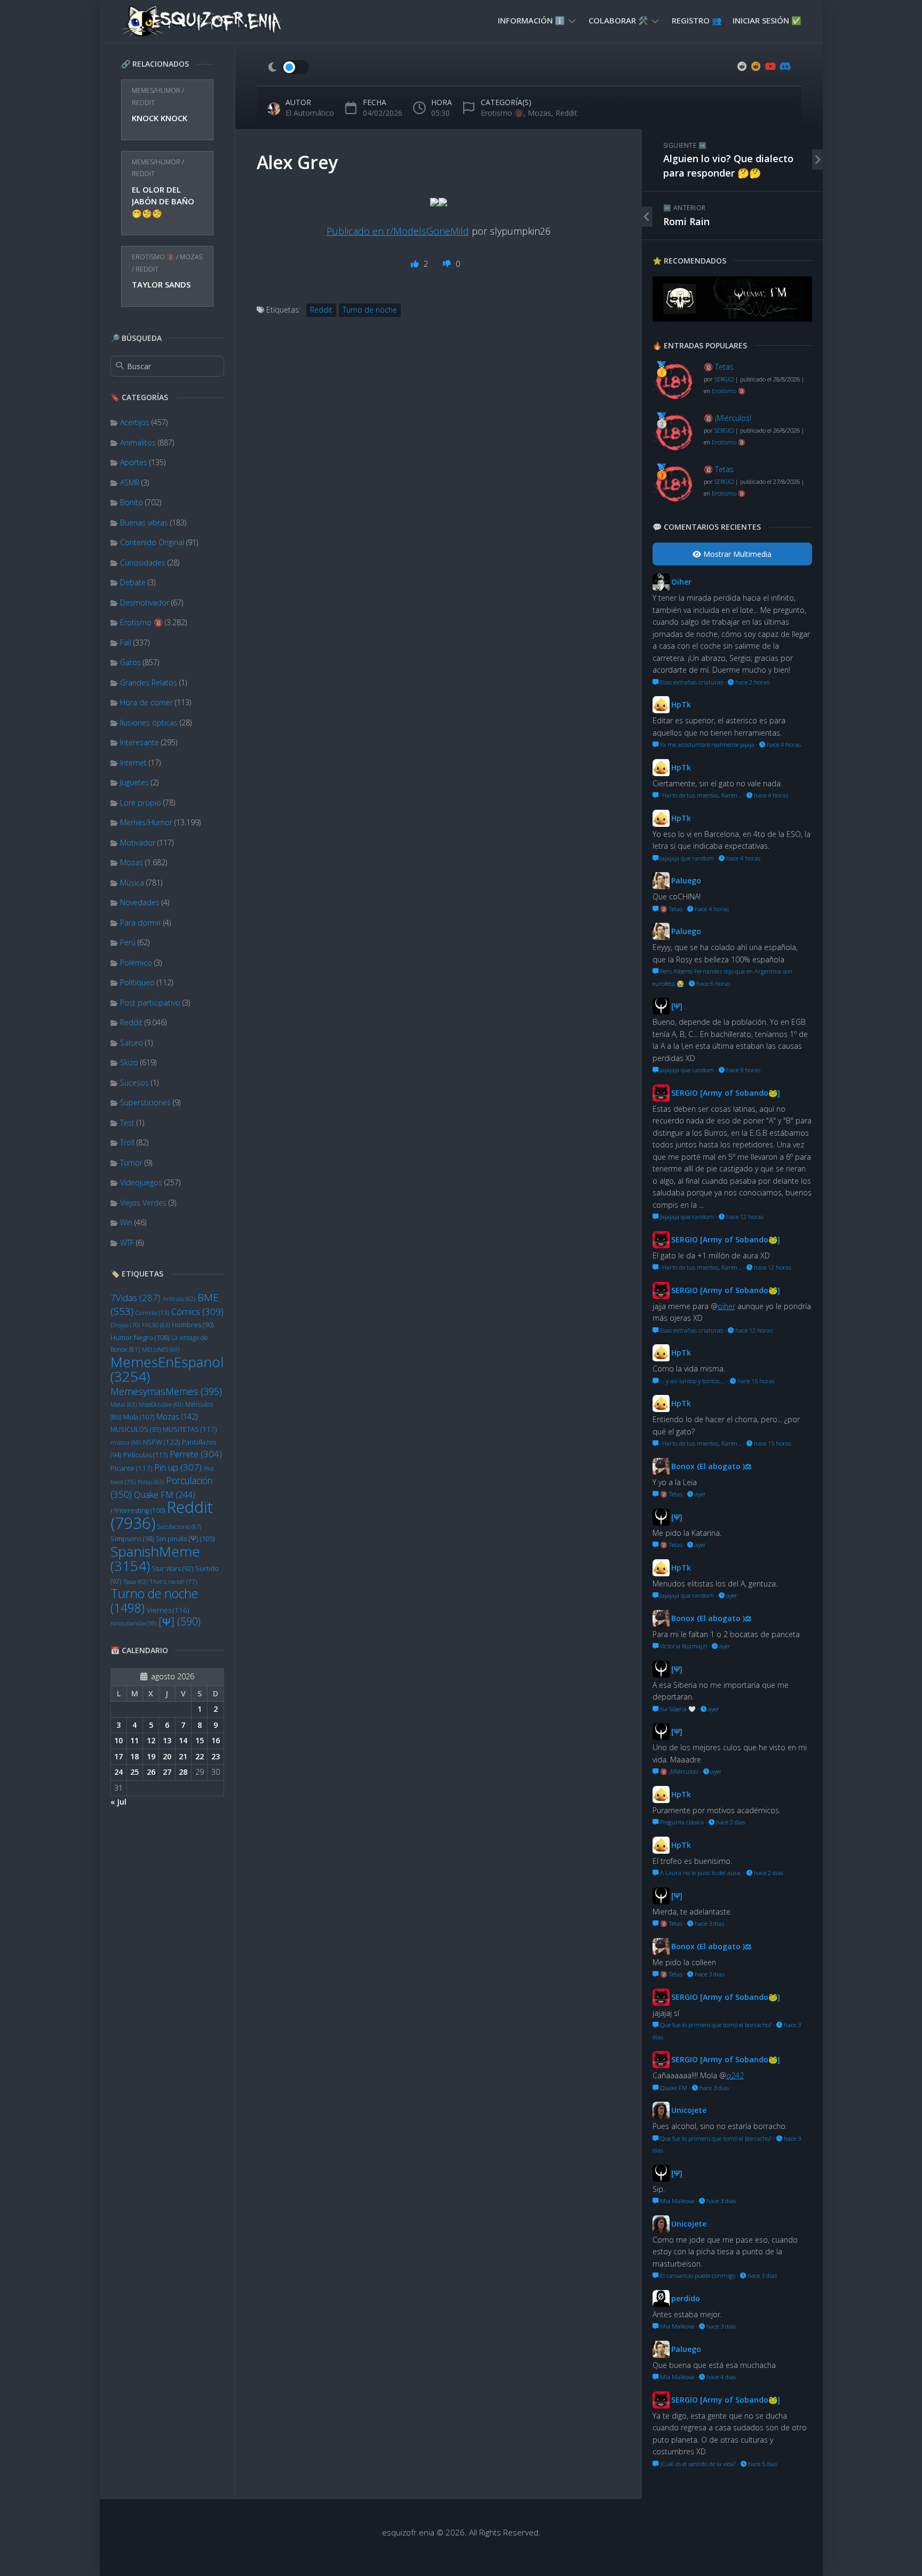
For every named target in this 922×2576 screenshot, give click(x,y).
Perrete (196, 1454)
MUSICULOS (136, 1429)
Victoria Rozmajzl (683, 1646)
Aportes (134, 462)
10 (118, 1740)
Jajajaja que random (686, 858)
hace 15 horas (755, 1381)
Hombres (193, 1325)
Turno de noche (154, 1601)
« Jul (118, 1802)
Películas (145, 1455)
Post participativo (150, 1003)
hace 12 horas (744, 1217)
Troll (127, 1142)
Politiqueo (137, 982)
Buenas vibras (144, 523)
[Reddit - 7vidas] (756, 66)
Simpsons (132, 1539)
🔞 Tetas (719, 367)
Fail (126, 643)
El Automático (310, 113)
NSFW (161, 1442)
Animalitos (138, 442)
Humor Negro (140, 1337)
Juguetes (134, 782)
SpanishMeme (155, 1559)
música (126, 1442)
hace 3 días (709, 1923)
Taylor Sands (161, 284)
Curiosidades (143, 563)
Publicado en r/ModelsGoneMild (398, 231)
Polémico (136, 963)
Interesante (140, 742)
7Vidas (136, 1298)
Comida (152, 1313)
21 (183, 1756)
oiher (726, 1306)
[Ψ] (180, 1621)
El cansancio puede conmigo (697, 2275)
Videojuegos (141, 1182)
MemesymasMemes (166, 1391)
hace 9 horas (742, 1070)
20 (167, 1756)
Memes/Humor (156, 90)
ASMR (130, 482)
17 (118, 1756)
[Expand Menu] (572, 20)
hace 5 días (762, 2464)
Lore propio (141, 803)
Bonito (132, 502)
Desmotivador (145, 603)
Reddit (143, 103)
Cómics (197, 1311)
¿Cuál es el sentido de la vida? (697, 2464)
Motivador (138, 843)
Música (132, 883)
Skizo (129, 1062)
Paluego (686, 880)
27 (167, 1772)
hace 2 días (730, 1822)
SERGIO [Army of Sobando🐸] (726, 1093)
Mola (139, 1417)
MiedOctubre (161, 1405)
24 (118, 1772)
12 (151, 1740)
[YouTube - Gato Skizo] (770, 66)
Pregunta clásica (681, 1822)
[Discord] (784, 66)
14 (183, 1740)
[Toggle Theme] (288, 67)
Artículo (179, 1299)
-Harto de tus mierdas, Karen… (700, 795)
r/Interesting (138, 1510)
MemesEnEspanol (167, 1369)
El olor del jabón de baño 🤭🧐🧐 (163, 201)
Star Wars (173, 1569)
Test (127, 1123)
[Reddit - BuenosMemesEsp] (742, 66)
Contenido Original (152, 542)
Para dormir (141, 923)
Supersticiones (145, 1102)
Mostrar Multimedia (736, 554)
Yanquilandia (133, 1623)
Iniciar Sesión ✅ (767, 20)
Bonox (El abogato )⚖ (712, 1466)
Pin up (178, 1467)
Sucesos (134, 1083)
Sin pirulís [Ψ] (185, 1538)
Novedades (140, 902)
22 (200, 1756)
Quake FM (165, 1495)
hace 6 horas (713, 983)
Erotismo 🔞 (153, 257)
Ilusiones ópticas (149, 723)
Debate (133, 582)
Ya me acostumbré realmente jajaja (706, 744)
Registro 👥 (697, 20)
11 (134, 1740)
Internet (133, 763)
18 (134, 1756)
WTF (127, 1243)
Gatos (130, 662)
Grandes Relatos (149, 683)
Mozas (191, 257)
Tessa (135, 1581)
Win (126, 1222)
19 (151, 1756)
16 (216, 1740)
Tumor (131, 1163)
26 (151, 1772)
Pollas (151, 1482)
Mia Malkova (676, 2201)
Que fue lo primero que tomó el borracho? (715, 2025)
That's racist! (173, 1581)
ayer (700, 1494)
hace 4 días (720, 2377)
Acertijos (135, 422)
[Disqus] (439, 497)
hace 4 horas (783, 744)
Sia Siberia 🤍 (677, 1709)
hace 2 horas (752, 682)
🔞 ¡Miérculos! (728, 418)
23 (216, 1756)
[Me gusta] (416, 264)
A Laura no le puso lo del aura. (700, 1873)
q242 (735, 2075)
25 (134, 1772)
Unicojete (689, 2110)
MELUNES (161, 1350)
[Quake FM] (732, 318)
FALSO (156, 1325)
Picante (131, 1468)
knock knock (160, 118)
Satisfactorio (179, 1526)
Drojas (125, 1325)
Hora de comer (146, 702)
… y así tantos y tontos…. (692, 1381)
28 (183, 1772)
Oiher (681, 582)
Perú (128, 942)
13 (167, 1740)
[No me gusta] (448, 264)
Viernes (168, 1610)
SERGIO (724, 379)
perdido (686, 2298)
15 (200, 1740)
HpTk (681, 704)
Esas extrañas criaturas (691, 682)
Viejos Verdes (143, 1203)
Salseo (132, 1043)
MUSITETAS (190, 1429)
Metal (124, 1404)
